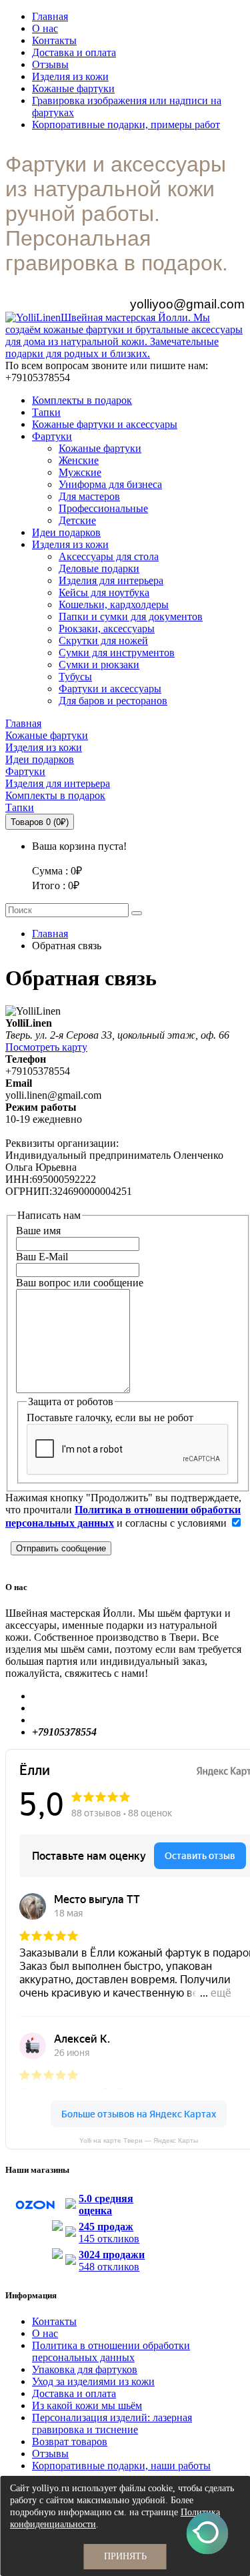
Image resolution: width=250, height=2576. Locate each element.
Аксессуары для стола (109, 556)
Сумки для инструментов (117, 653)
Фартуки (52, 436)
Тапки (46, 412)
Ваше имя (38, 1231)
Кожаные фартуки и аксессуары (105, 424)
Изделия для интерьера (111, 580)
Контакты (54, 40)
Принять (125, 2556)
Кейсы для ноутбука (104, 592)
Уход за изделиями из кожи (93, 2381)
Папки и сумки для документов (131, 616)
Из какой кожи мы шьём (87, 2405)
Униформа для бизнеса (110, 484)
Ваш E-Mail (42, 1257)
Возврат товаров (70, 2441)
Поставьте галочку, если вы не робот (110, 1418)
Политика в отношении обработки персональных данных (111, 2351)
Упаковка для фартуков (85, 2369)
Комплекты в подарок (82, 400)
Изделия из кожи (70, 76)
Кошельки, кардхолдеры (114, 604)
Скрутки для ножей (103, 640)
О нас (45, 28)
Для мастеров (89, 496)
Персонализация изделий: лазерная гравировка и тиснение (112, 2423)
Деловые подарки (99, 568)
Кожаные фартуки (73, 88)
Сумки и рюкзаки (99, 665)
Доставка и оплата (74, 52)
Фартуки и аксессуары (110, 689)
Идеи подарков (66, 532)
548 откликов (112, 2261)
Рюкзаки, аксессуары (107, 628)
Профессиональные (103, 508)
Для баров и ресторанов (113, 701)
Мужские (80, 472)
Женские (79, 460)
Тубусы (75, 677)
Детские (77, 520)
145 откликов (109, 2233)
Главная (50, 16)
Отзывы (50, 64)
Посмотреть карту (46, 1047)
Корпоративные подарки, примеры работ (126, 124)
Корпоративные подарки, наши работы (121, 2466)
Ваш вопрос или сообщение (80, 1283)
